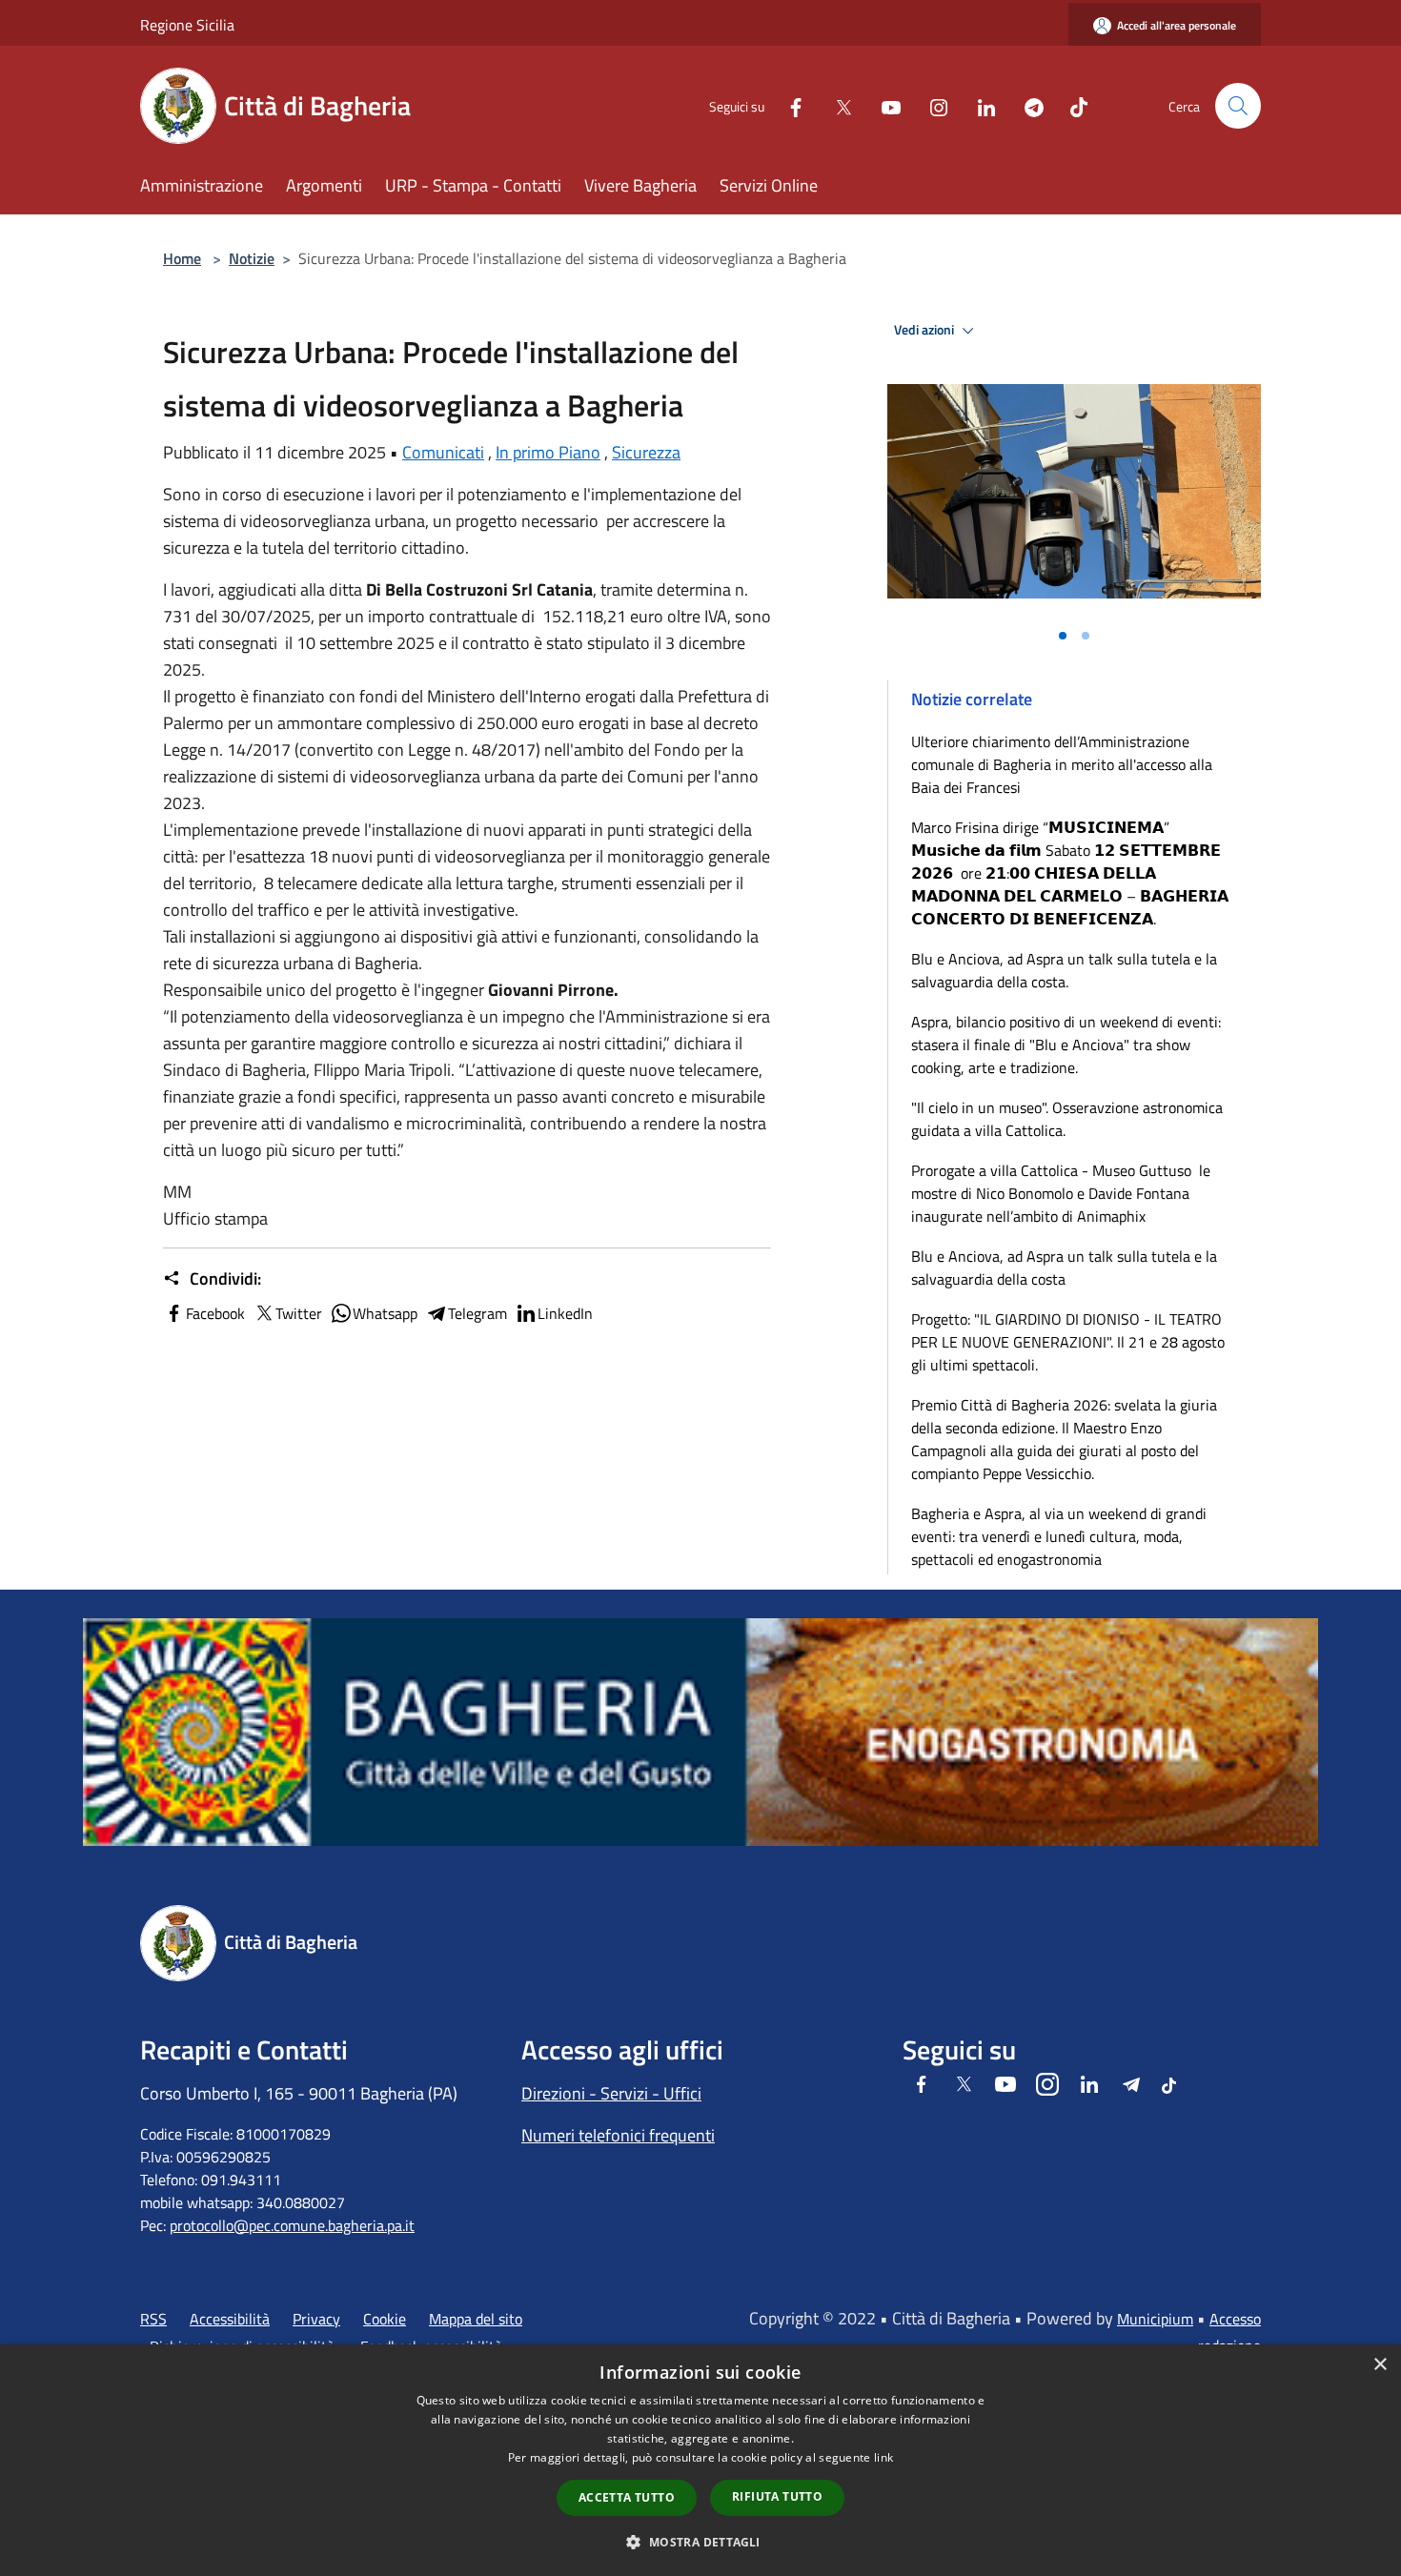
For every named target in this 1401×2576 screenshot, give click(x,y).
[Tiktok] (1071, 105)
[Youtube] (883, 105)
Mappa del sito (476, 2319)
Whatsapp (385, 1313)
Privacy (316, 2319)
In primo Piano (548, 452)
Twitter (299, 1313)
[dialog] (700, 2460)
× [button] (1380, 2365)
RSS (153, 2319)
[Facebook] (788, 105)
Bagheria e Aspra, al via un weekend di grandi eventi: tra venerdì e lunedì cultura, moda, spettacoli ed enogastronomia (1059, 1536)
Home (182, 258)
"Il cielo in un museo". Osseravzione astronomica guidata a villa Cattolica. (1067, 1119)
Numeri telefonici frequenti (618, 2135)
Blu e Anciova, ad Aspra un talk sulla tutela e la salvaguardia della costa (1064, 1268)
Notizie (252, 258)
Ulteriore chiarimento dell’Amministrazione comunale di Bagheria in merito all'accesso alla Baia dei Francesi (1062, 764)
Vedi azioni (925, 330)
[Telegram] (1026, 105)
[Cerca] (1238, 106)
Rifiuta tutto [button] (777, 2496)
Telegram (477, 1313)
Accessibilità (230, 2319)
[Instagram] (931, 105)
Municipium (1155, 2319)
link (883, 2457)
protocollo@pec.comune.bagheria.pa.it (292, 2225)
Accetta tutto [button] (627, 2497)
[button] (700, 2542)
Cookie (385, 2319)
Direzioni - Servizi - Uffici (611, 2093)
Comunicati (443, 452)
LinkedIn (565, 1313)
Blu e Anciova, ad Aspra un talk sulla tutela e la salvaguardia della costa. (1064, 970)
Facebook (215, 1313)
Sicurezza (646, 452)
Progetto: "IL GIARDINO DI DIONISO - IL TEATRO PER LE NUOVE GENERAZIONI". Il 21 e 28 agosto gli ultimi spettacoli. (1068, 1342)
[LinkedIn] (979, 105)
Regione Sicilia (187, 25)
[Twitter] (836, 105)
